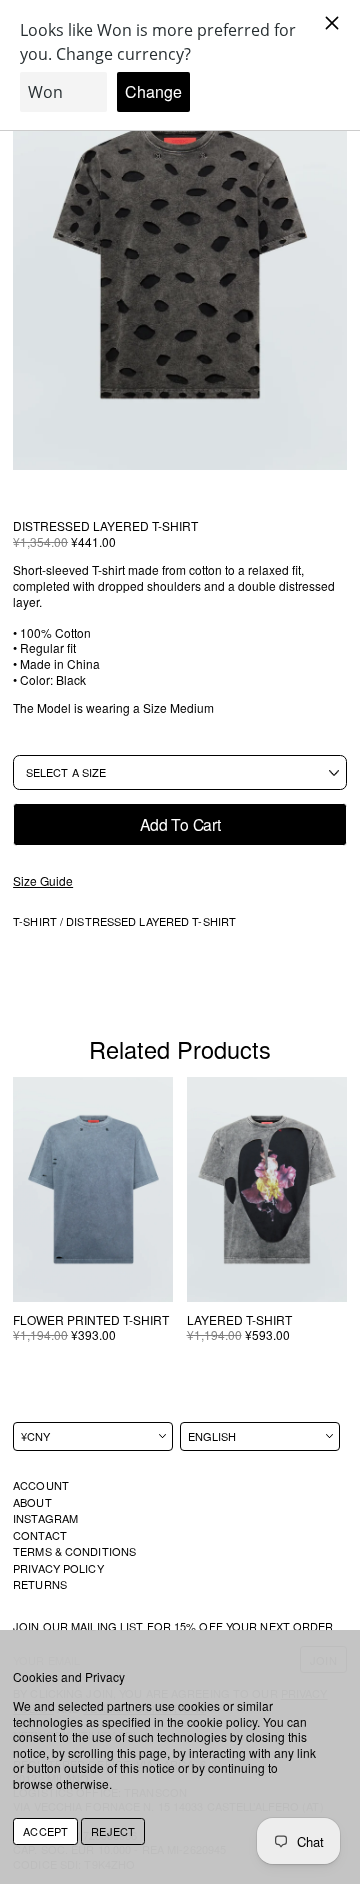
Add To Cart (180, 824)
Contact (40, 1535)
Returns (40, 1584)
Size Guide (43, 881)
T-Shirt (36, 921)
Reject (113, 1831)
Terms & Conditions (74, 1551)
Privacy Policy (58, 1568)
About (32, 1502)
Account (41, 1485)
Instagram (45, 1518)
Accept (45, 1831)
